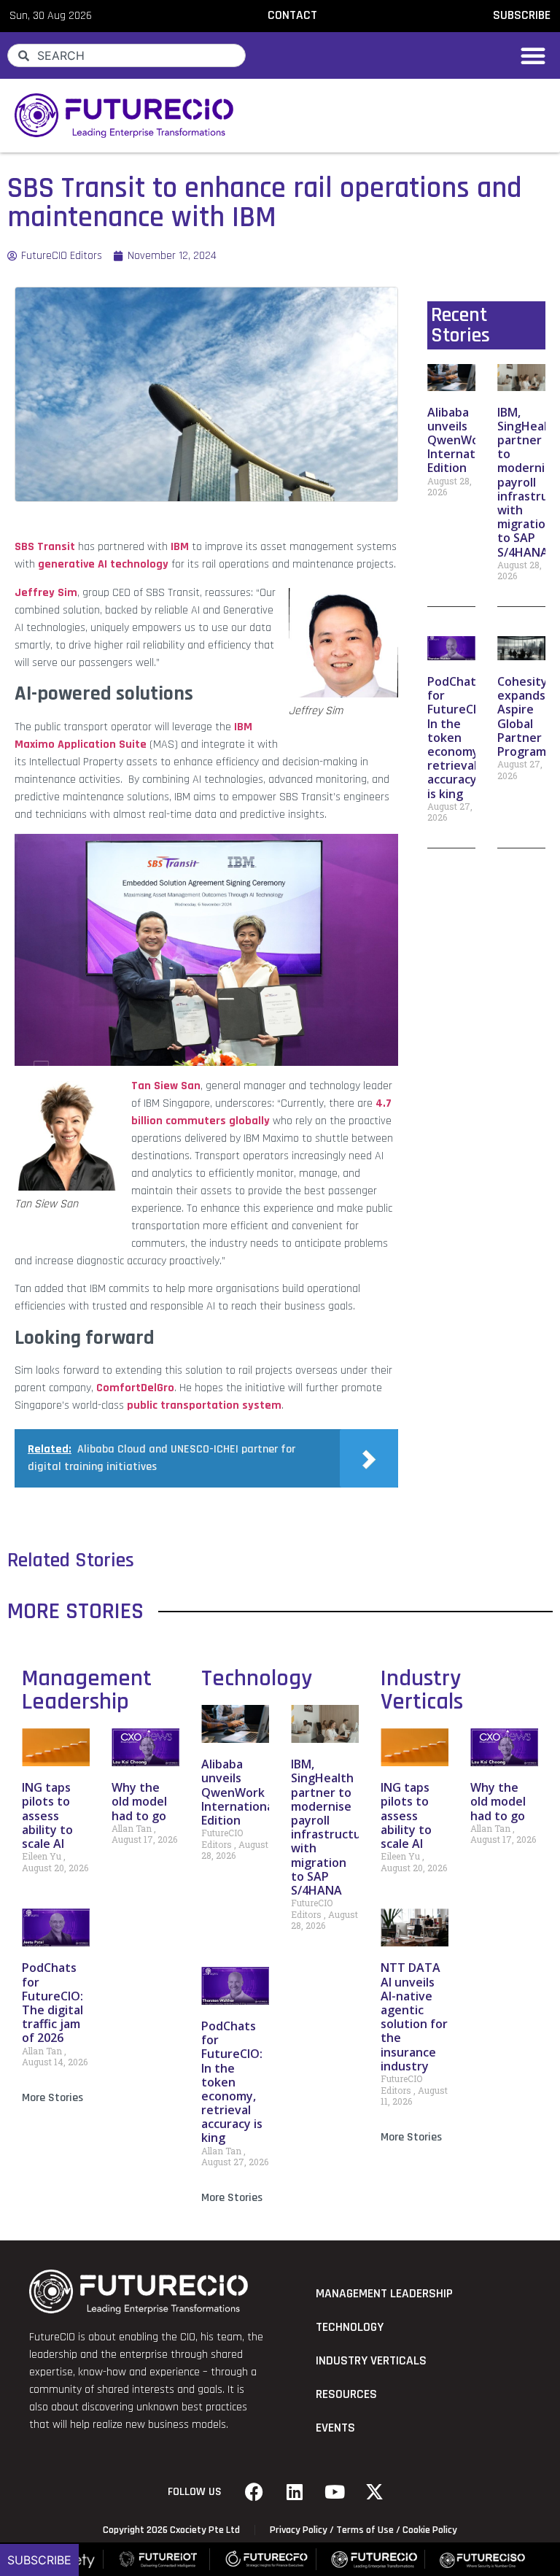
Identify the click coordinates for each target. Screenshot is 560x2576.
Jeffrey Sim (46, 593)
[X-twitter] (375, 2492)
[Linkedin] (295, 2492)
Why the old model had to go (139, 1801)
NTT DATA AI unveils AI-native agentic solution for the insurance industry (414, 2016)
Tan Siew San (166, 1086)
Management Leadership (87, 1690)
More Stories (52, 2098)
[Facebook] (254, 2492)
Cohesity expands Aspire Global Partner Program (522, 716)
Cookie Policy (430, 2530)
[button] (533, 55)
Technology (257, 1678)
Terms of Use (365, 2530)
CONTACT (292, 15)
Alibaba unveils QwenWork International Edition (465, 440)
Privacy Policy (299, 2530)
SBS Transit (45, 547)
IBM (180, 547)
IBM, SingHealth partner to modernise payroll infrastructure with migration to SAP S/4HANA (332, 1827)
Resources (346, 2394)
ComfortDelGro (135, 1388)
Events (335, 2428)
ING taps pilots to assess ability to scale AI (47, 1815)
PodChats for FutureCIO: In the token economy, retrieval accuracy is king (458, 738)
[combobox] (127, 55)
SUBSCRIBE (522, 15)
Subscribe (39, 2560)
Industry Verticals (422, 1690)
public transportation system (204, 1405)
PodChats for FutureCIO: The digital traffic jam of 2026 (52, 2003)
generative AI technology (103, 564)
